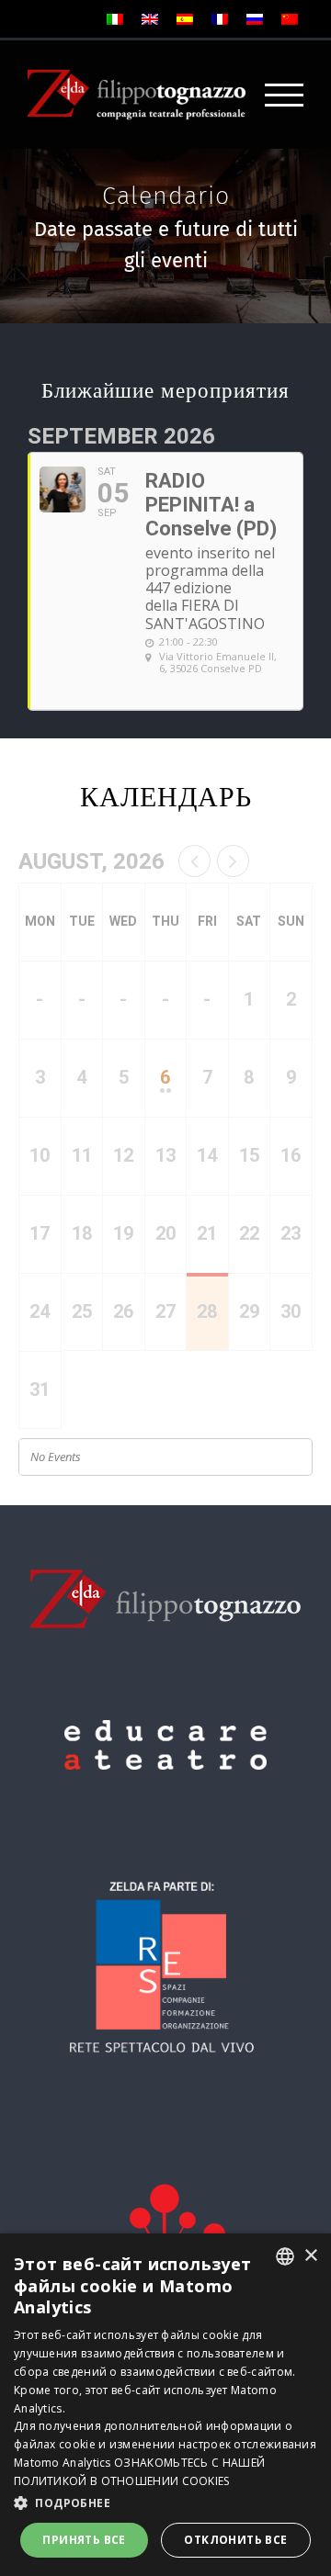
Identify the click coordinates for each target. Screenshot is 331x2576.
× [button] (310, 2256)
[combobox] (285, 2256)
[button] (165, 2503)
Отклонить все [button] (235, 2540)
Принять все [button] (84, 2540)
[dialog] (165, 2405)
